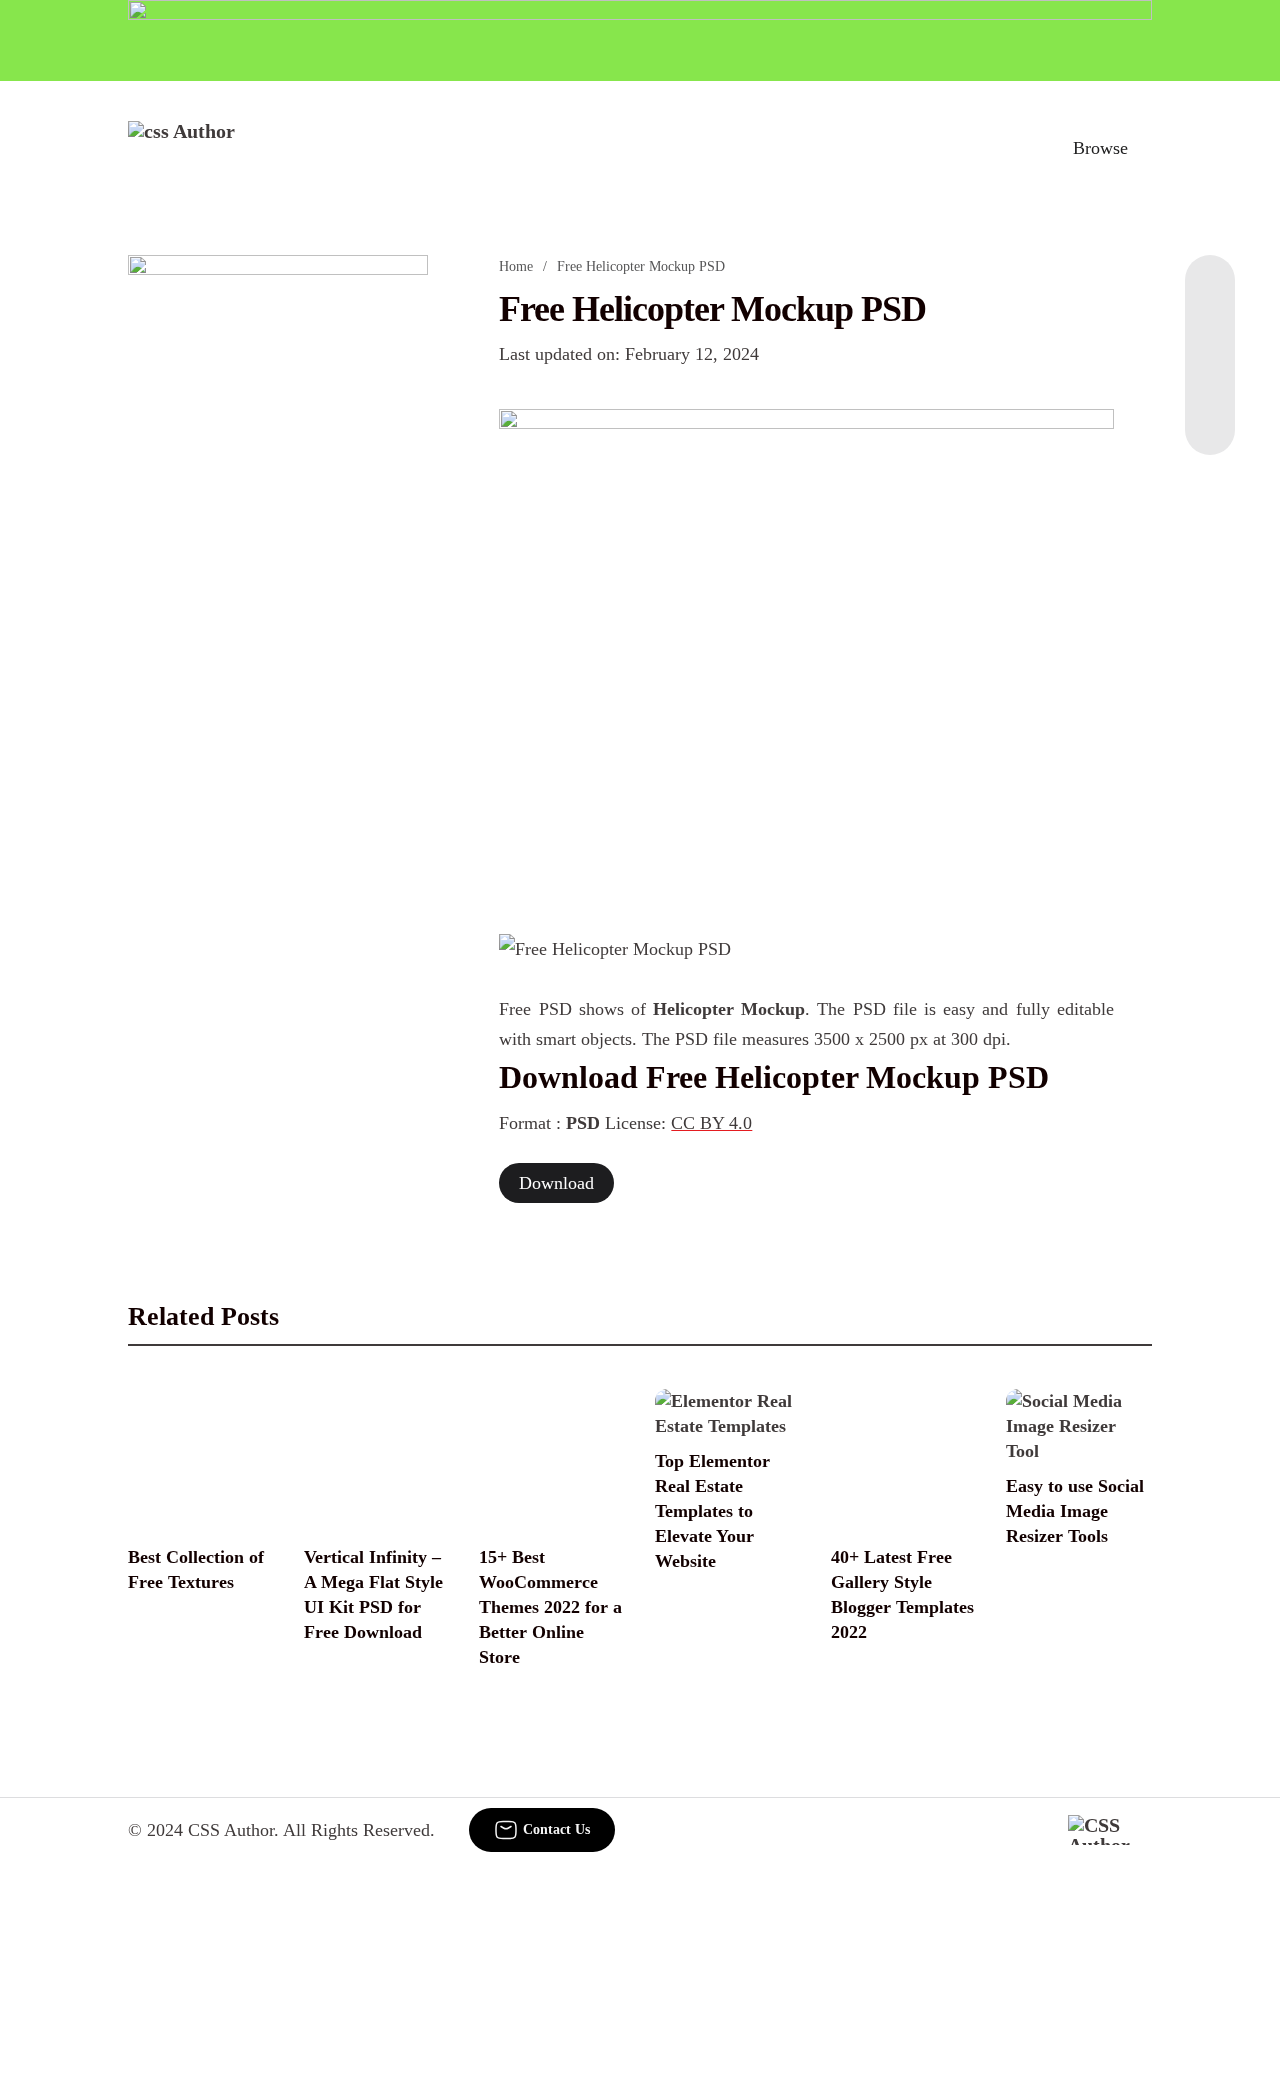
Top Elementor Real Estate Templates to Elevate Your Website (712, 1511)
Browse (1100, 148)
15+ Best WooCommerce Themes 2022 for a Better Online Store (550, 1607)
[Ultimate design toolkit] (806, 650)
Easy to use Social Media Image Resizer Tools (1075, 1511)
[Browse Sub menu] (1145, 148)
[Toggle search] (1013, 148)
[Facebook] (1210, 295)
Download (556, 1183)
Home (516, 266)
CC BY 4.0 (711, 1123)
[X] (1210, 415)
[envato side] (278, 553)
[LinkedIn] (1210, 335)
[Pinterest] (1210, 375)
